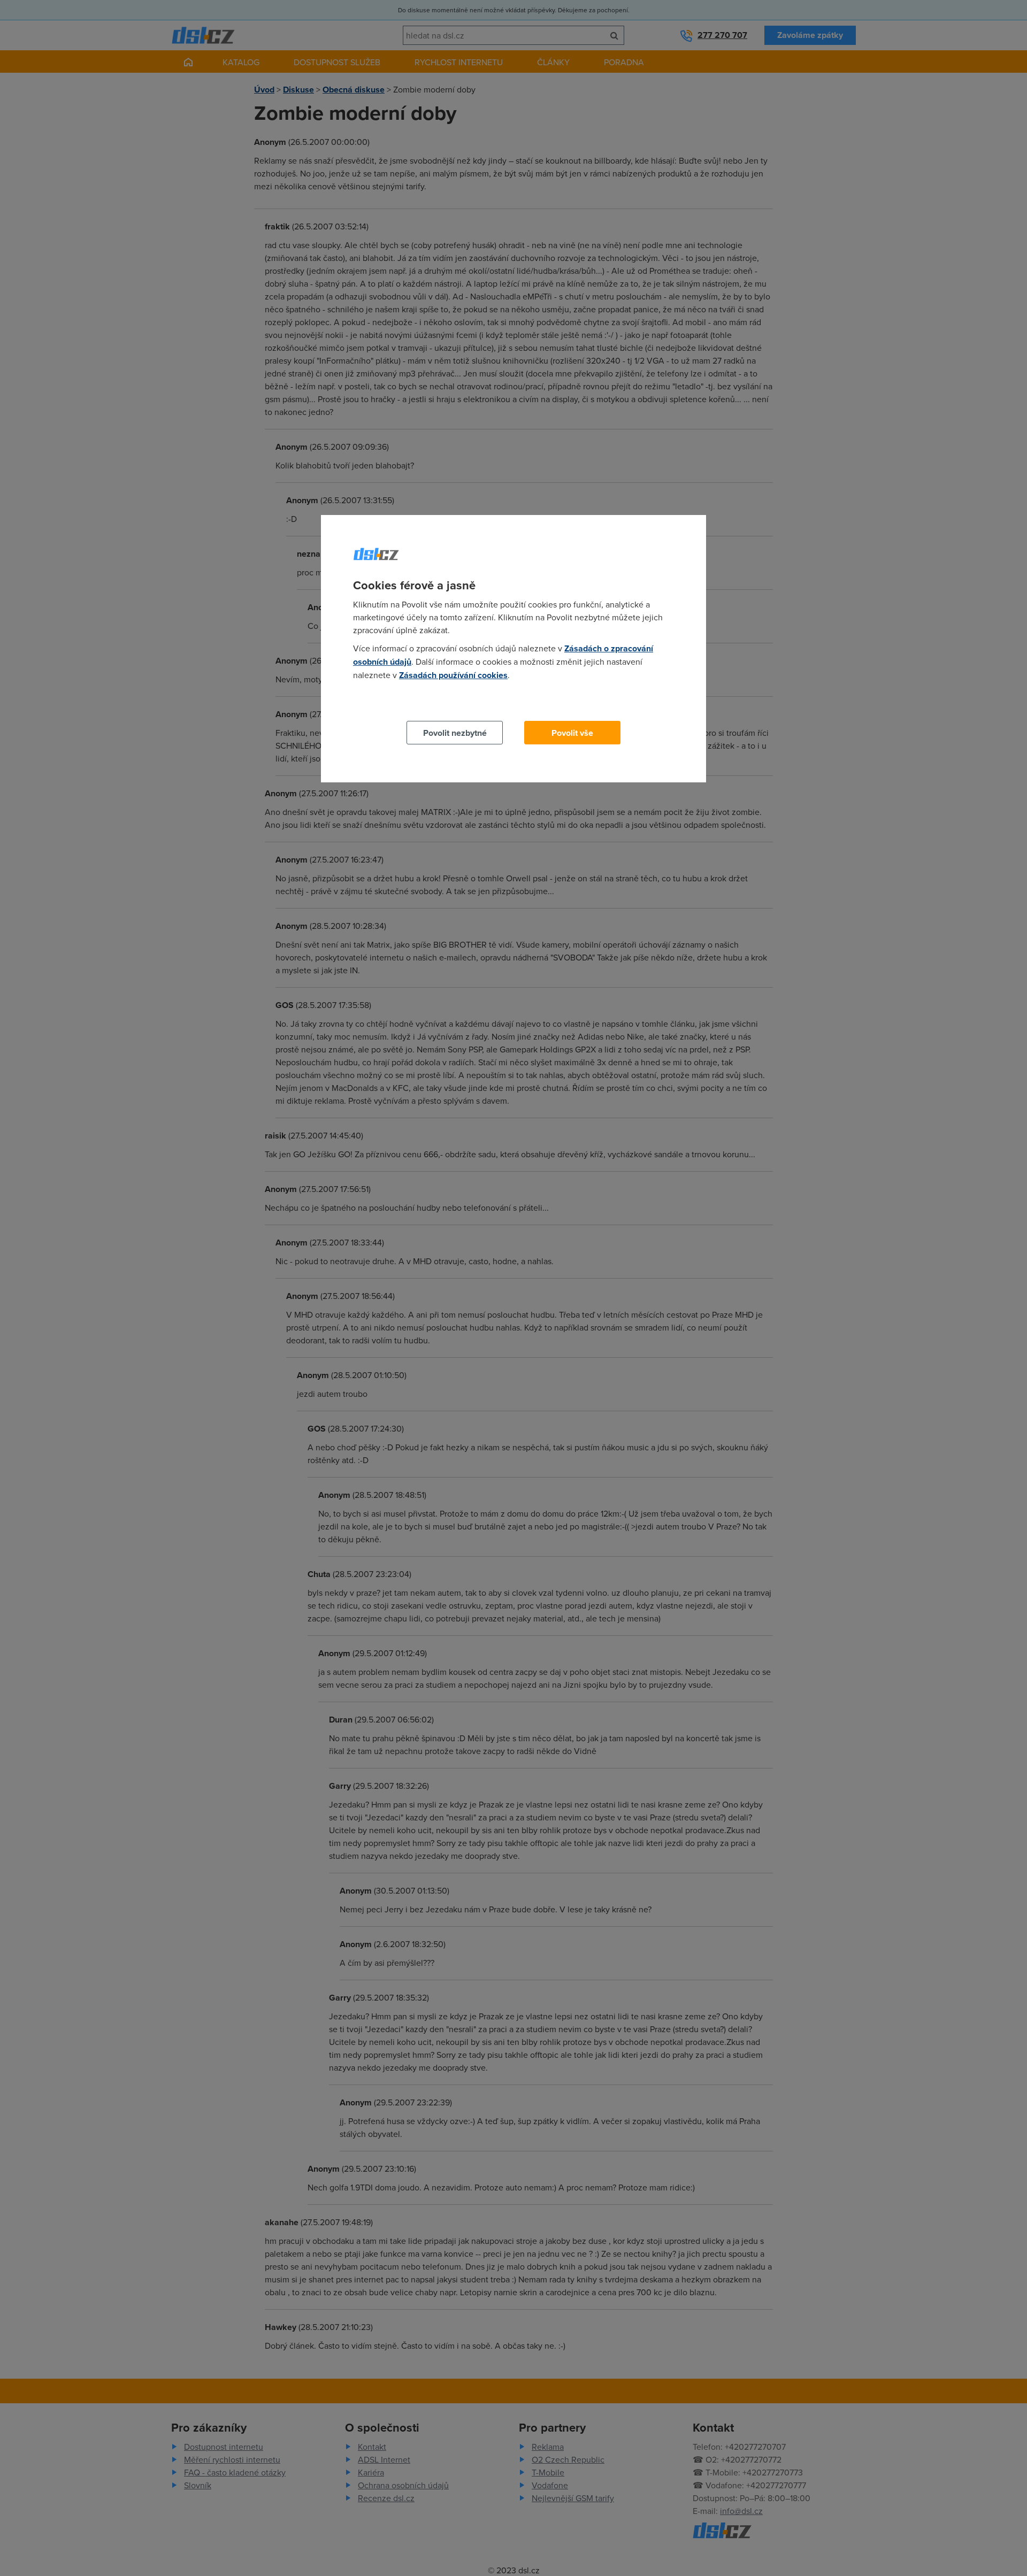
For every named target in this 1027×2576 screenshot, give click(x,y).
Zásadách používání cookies (453, 675)
